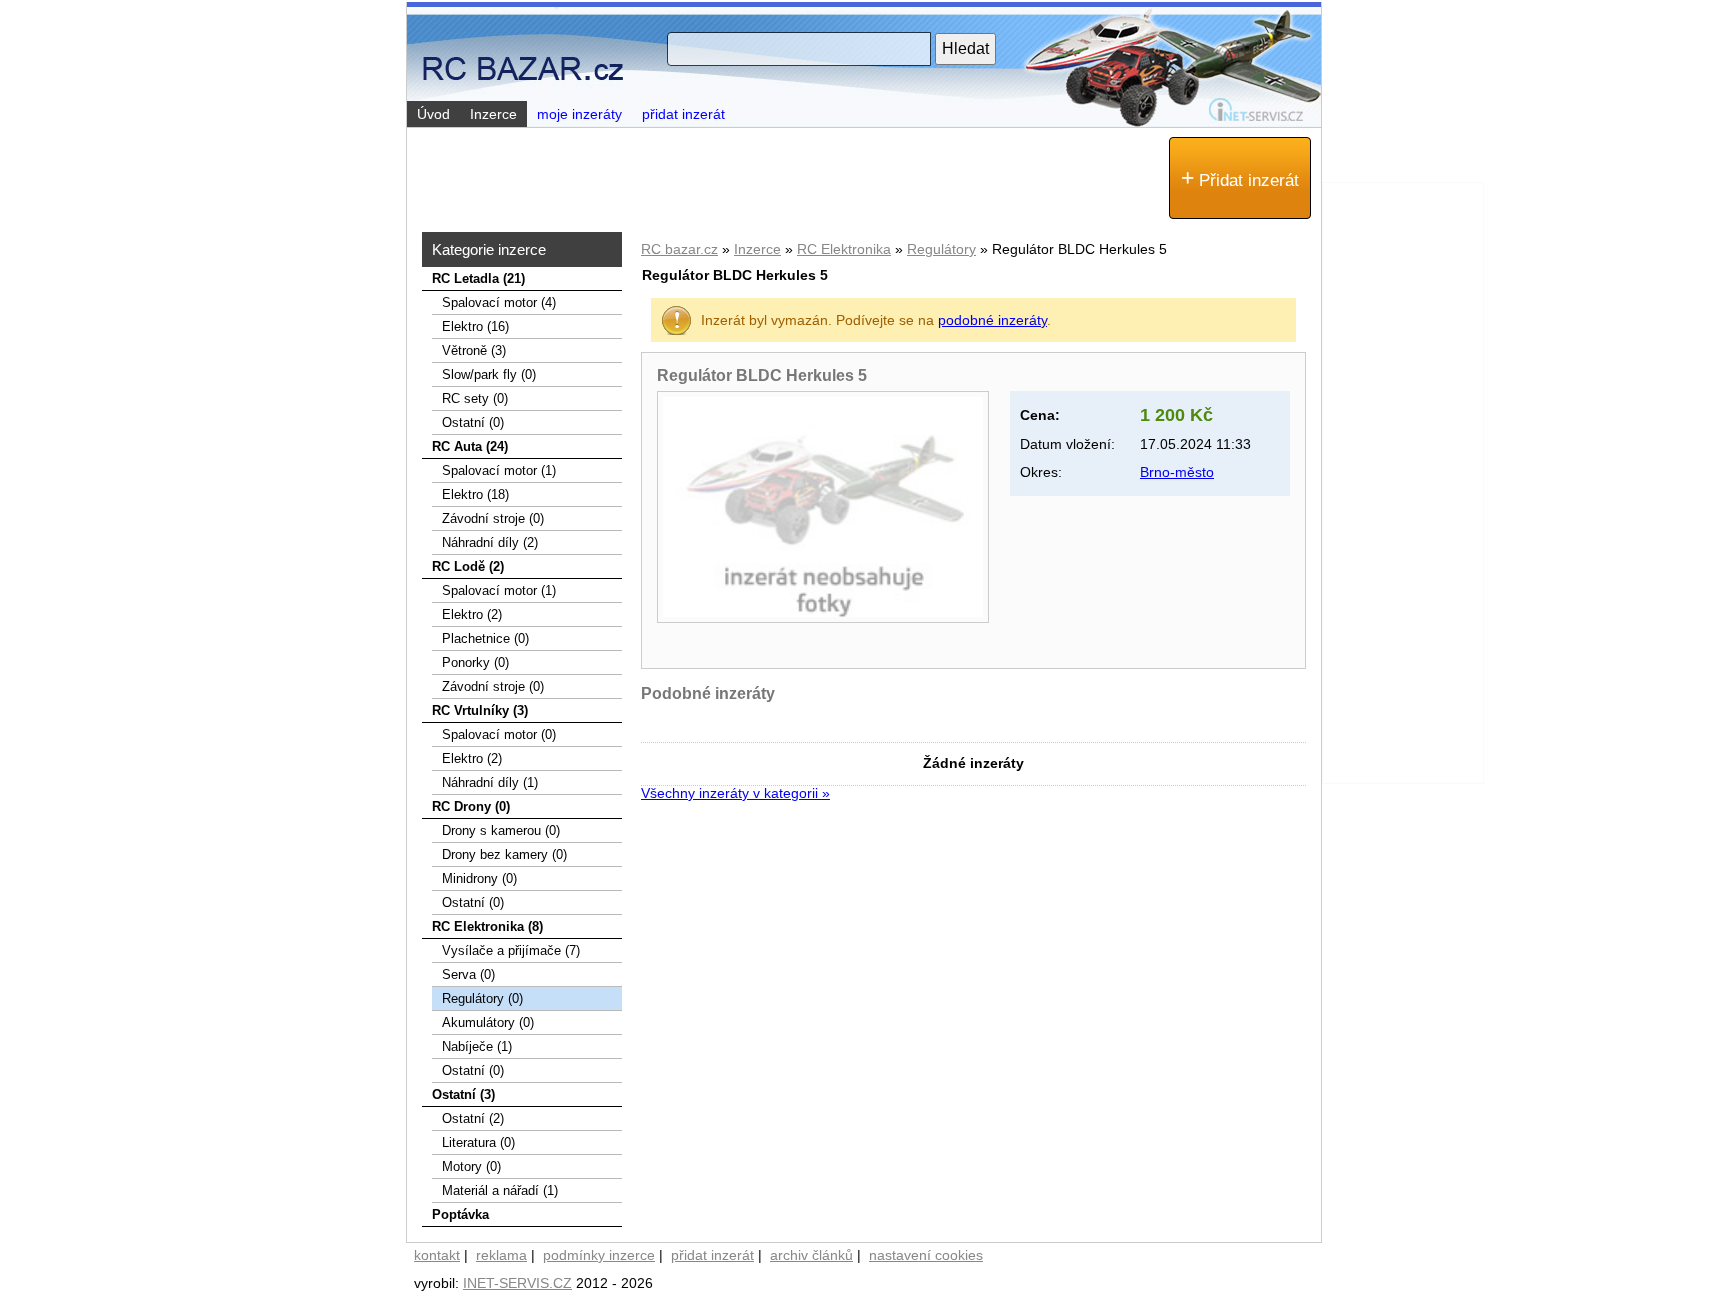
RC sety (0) (475, 398)
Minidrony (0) (479, 878)
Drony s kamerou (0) (501, 830)
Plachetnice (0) (485, 638)
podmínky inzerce (599, 1255)
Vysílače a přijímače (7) (511, 950)
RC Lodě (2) (468, 566)
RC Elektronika (844, 249)
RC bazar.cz (679, 249)
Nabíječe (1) (477, 1046)
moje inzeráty (579, 114)
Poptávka (460, 1214)
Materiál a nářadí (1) (500, 1190)
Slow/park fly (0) (489, 374)
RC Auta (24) (470, 446)
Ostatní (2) (473, 1118)
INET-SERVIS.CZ (517, 1283)
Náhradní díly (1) (490, 782)
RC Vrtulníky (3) (480, 710)
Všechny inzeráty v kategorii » (735, 793)
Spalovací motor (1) (499, 470)
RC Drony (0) (471, 806)
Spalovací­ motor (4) (499, 302)
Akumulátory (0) (488, 1022)
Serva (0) (468, 974)
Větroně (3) (474, 350)
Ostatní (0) (473, 422)
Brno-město (1177, 472)
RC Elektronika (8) (487, 926)
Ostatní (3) (463, 1094)
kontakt (437, 1255)
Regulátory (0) (482, 998)
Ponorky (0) (475, 662)
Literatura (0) (478, 1142)
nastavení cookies (926, 1255)
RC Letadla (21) (478, 278)
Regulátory (941, 249)
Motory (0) (471, 1166)
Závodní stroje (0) (493, 518)
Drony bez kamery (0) (504, 854)
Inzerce (757, 249)
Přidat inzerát (1240, 178)
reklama (501, 1255)
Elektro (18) (475, 494)
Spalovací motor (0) (499, 734)
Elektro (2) (472, 614)
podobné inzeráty (992, 320)
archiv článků (811, 1255)
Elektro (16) (475, 326)
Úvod (433, 114)
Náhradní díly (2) (490, 542)
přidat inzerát (683, 114)
